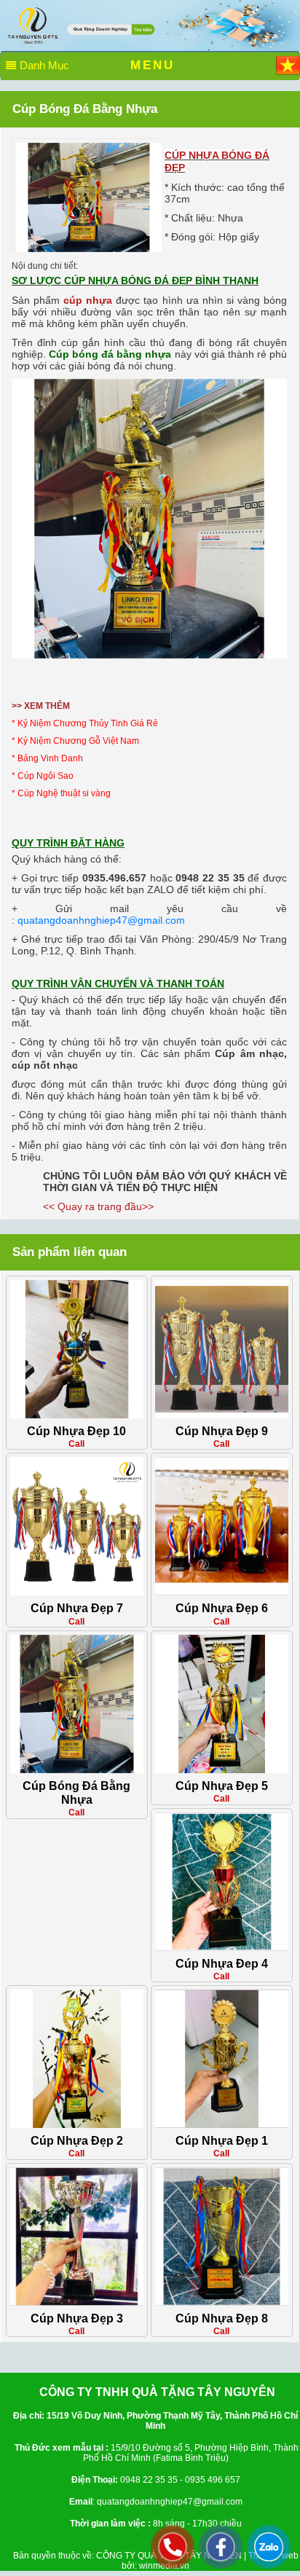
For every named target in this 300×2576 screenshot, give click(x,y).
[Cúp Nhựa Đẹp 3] (77, 2236)
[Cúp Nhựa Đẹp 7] (77, 1526)
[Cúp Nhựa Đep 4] (222, 1881)
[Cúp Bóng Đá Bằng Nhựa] (89, 197)
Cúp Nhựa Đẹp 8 (222, 2318)
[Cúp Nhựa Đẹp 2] (77, 2058)
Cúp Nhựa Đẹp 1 (222, 2141)
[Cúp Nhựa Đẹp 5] (222, 1703)
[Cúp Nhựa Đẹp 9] (222, 1348)
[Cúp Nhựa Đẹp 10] (77, 1348)
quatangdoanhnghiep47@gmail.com (101, 920)
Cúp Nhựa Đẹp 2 (77, 2141)
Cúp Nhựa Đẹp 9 (222, 1431)
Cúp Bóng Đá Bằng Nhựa (76, 1793)
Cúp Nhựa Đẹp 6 (222, 1608)
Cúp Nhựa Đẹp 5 (222, 1786)
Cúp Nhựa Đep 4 (222, 1964)
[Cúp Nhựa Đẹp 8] (222, 2236)
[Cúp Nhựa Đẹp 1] (222, 2058)
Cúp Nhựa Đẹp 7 (77, 1608)
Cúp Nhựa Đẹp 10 (76, 1431)
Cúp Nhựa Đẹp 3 (77, 2318)
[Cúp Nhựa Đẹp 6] (222, 1526)
